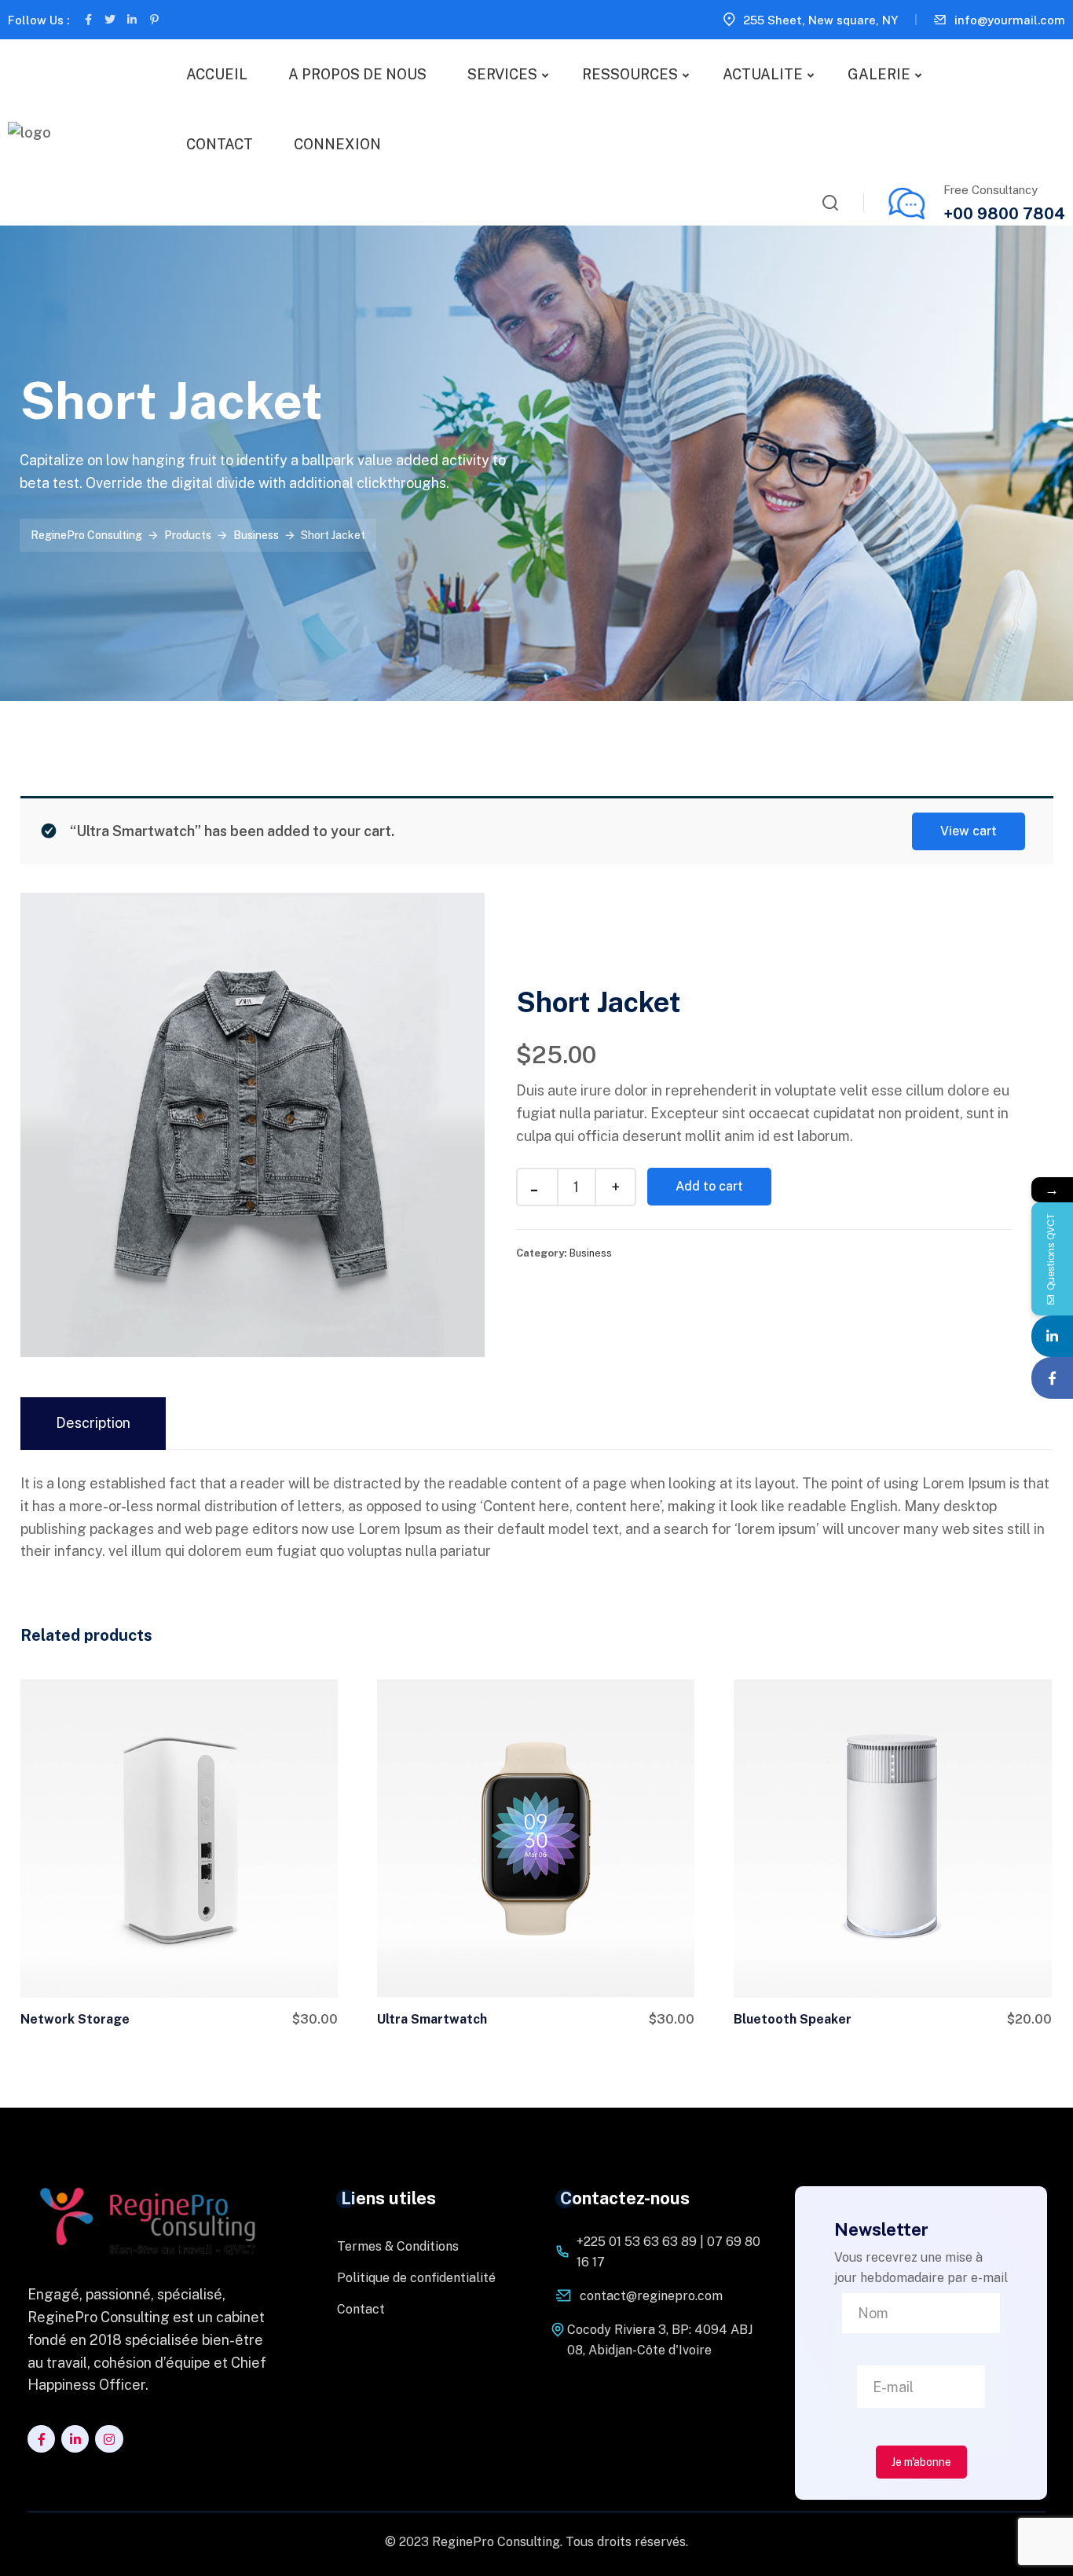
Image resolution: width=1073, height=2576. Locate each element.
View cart (969, 831)
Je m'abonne (921, 2462)
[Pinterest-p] (154, 20)
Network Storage (75, 2019)
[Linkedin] (1052, 1336)
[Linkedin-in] (132, 20)
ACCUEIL (217, 74)
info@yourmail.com (1010, 20)
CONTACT (220, 144)
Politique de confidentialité (416, 2278)
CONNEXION (337, 144)
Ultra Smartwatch (432, 2019)
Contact (361, 2309)
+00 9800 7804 (1004, 214)
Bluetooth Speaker (793, 2019)
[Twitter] (110, 20)
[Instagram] (109, 2439)
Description (93, 1423)
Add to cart (709, 1186)
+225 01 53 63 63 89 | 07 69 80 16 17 (668, 2252)
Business (591, 1253)
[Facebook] (1052, 1378)
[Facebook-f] (88, 20)
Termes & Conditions (398, 2246)
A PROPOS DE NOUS (357, 74)
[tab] (93, 1424)
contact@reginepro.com (651, 2296)
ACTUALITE (763, 74)
